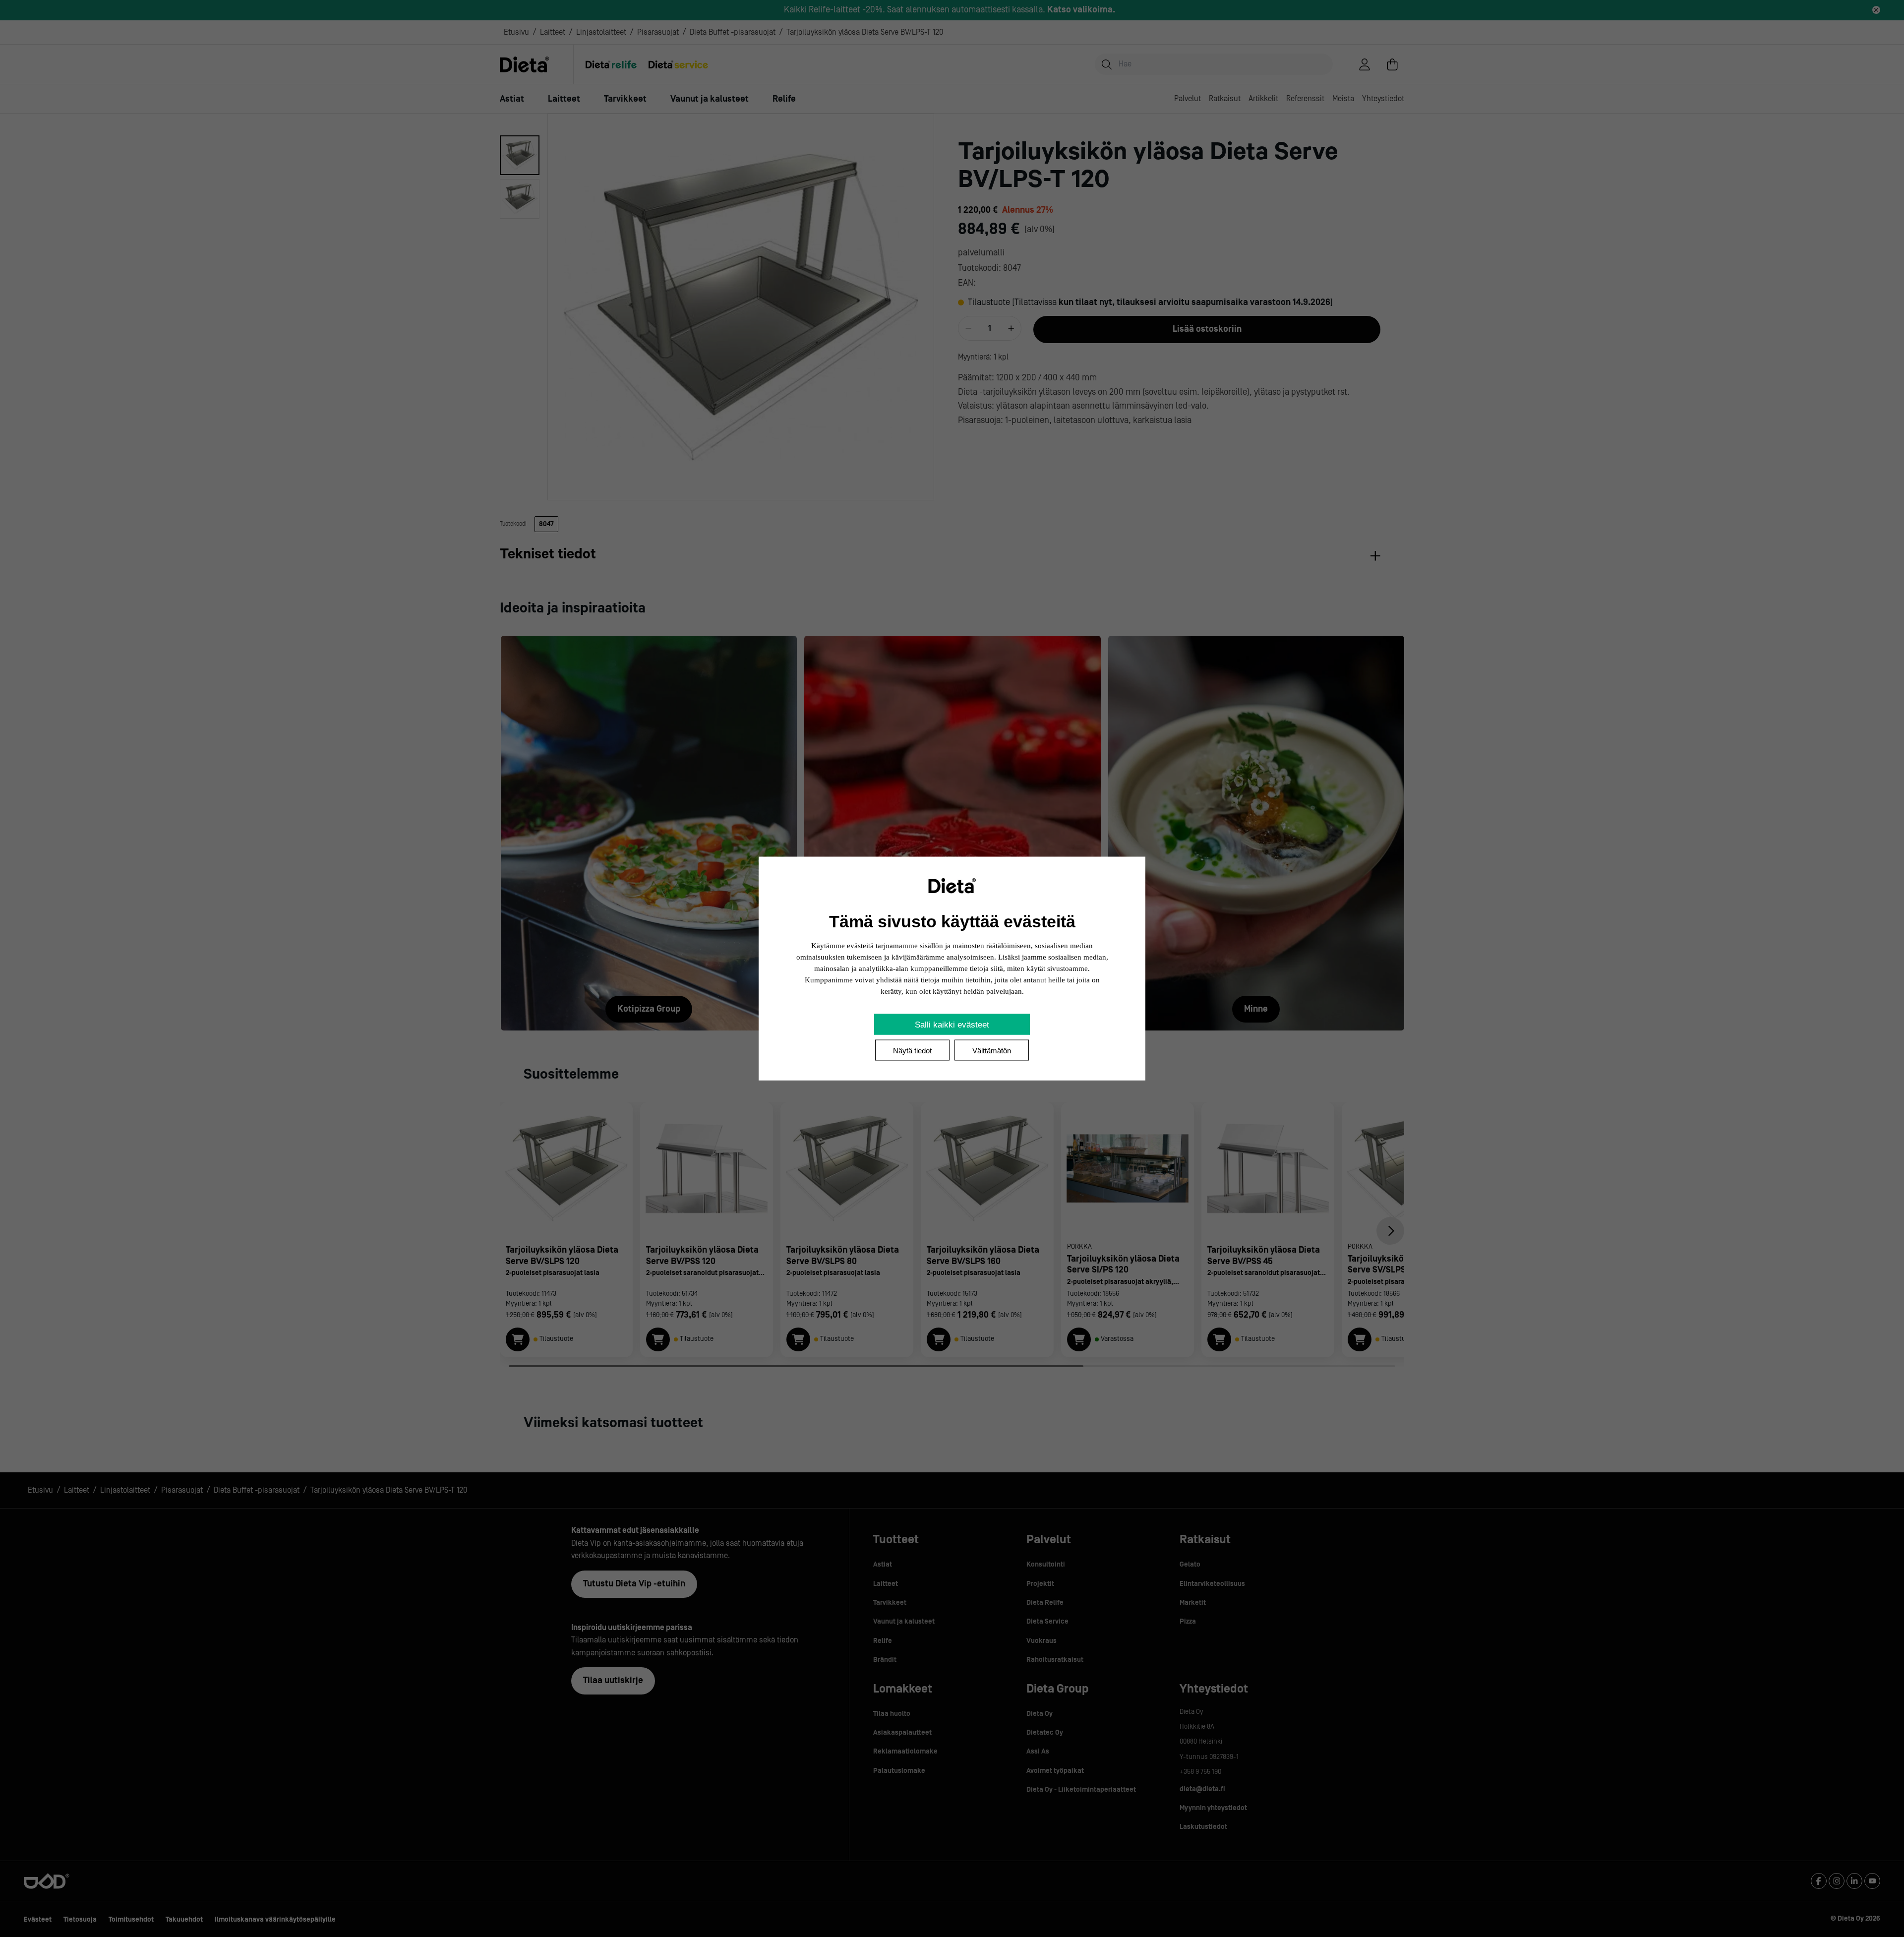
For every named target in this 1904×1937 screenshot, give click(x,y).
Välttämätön (992, 1051)
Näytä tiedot (912, 1051)
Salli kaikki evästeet (952, 1025)
